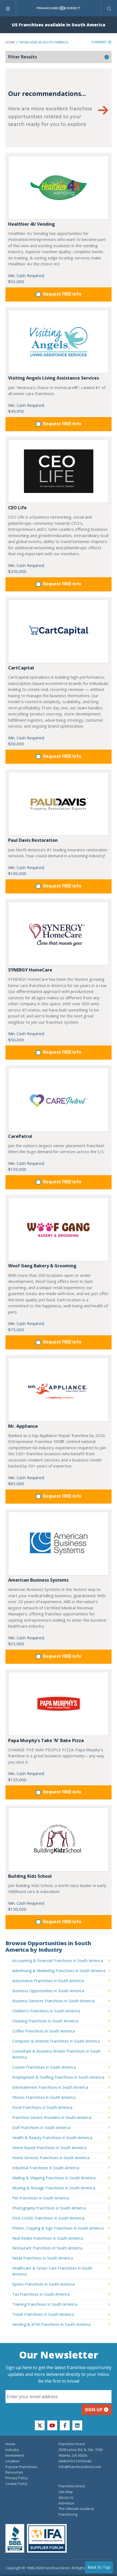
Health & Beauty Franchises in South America (52, 2138)
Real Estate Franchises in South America (48, 2238)
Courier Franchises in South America (44, 2067)
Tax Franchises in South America (41, 2294)
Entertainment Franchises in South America (50, 2087)
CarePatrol (20, 1136)
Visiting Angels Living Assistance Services (54, 378)
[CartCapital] (59, 631)
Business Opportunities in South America (48, 1991)
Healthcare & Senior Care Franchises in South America (52, 2271)
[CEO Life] (59, 471)
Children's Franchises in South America (46, 2011)
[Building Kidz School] (59, 1840)
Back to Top (99, 2567)
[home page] (59, 8)
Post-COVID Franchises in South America (48, 2218)
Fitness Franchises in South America (44, 2097)
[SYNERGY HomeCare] (59, 934)
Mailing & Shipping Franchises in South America (54, 2178)
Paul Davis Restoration (33, 840)
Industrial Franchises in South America (46, 2168)
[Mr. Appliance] (59, 1390)
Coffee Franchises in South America (44, 2031)
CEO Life (17, 508)
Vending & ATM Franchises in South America (51, 2324)
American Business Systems (38, 1580)
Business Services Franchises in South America (53, 2001)
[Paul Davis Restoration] (59, 804)
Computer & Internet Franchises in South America (56, 2041)
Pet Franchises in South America (41, 2198)
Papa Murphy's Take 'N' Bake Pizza (46, 1740)
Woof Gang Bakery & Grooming (42, 1266)
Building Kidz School (30, 1876)
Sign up (94, 2410)
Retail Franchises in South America (43, 2258)
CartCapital (21, 668)
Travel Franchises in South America (43, 2314)
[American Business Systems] (59, 1544)
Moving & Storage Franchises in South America (54, 2188)
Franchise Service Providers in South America (52, 2117)
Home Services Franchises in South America (51, 2158)
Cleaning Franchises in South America (45, 2021)
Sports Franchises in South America (43, 2284)
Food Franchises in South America (42, 2107)
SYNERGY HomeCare (30, 970)
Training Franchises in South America (45, 2304)
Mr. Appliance (23, 1426)
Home (10, 42)
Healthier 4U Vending (32, 224)
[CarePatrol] (59, 1100)
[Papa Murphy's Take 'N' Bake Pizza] (59, 1704)
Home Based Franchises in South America (49, 2148)
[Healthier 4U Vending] (59, 187)
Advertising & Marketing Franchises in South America (59, 1971)
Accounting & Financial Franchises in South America (58, 1961)
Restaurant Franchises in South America (47, 2248)
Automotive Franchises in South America (48, 1981)
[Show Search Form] (109, 8)
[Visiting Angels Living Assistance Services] (59, 342)
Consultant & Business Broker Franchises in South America (56, 2054)
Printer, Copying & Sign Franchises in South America (58, 2228)
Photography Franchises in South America (49, 2208)
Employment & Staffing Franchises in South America (58, 2077)
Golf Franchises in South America (41, 2127)
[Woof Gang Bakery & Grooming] (59, 1229)
